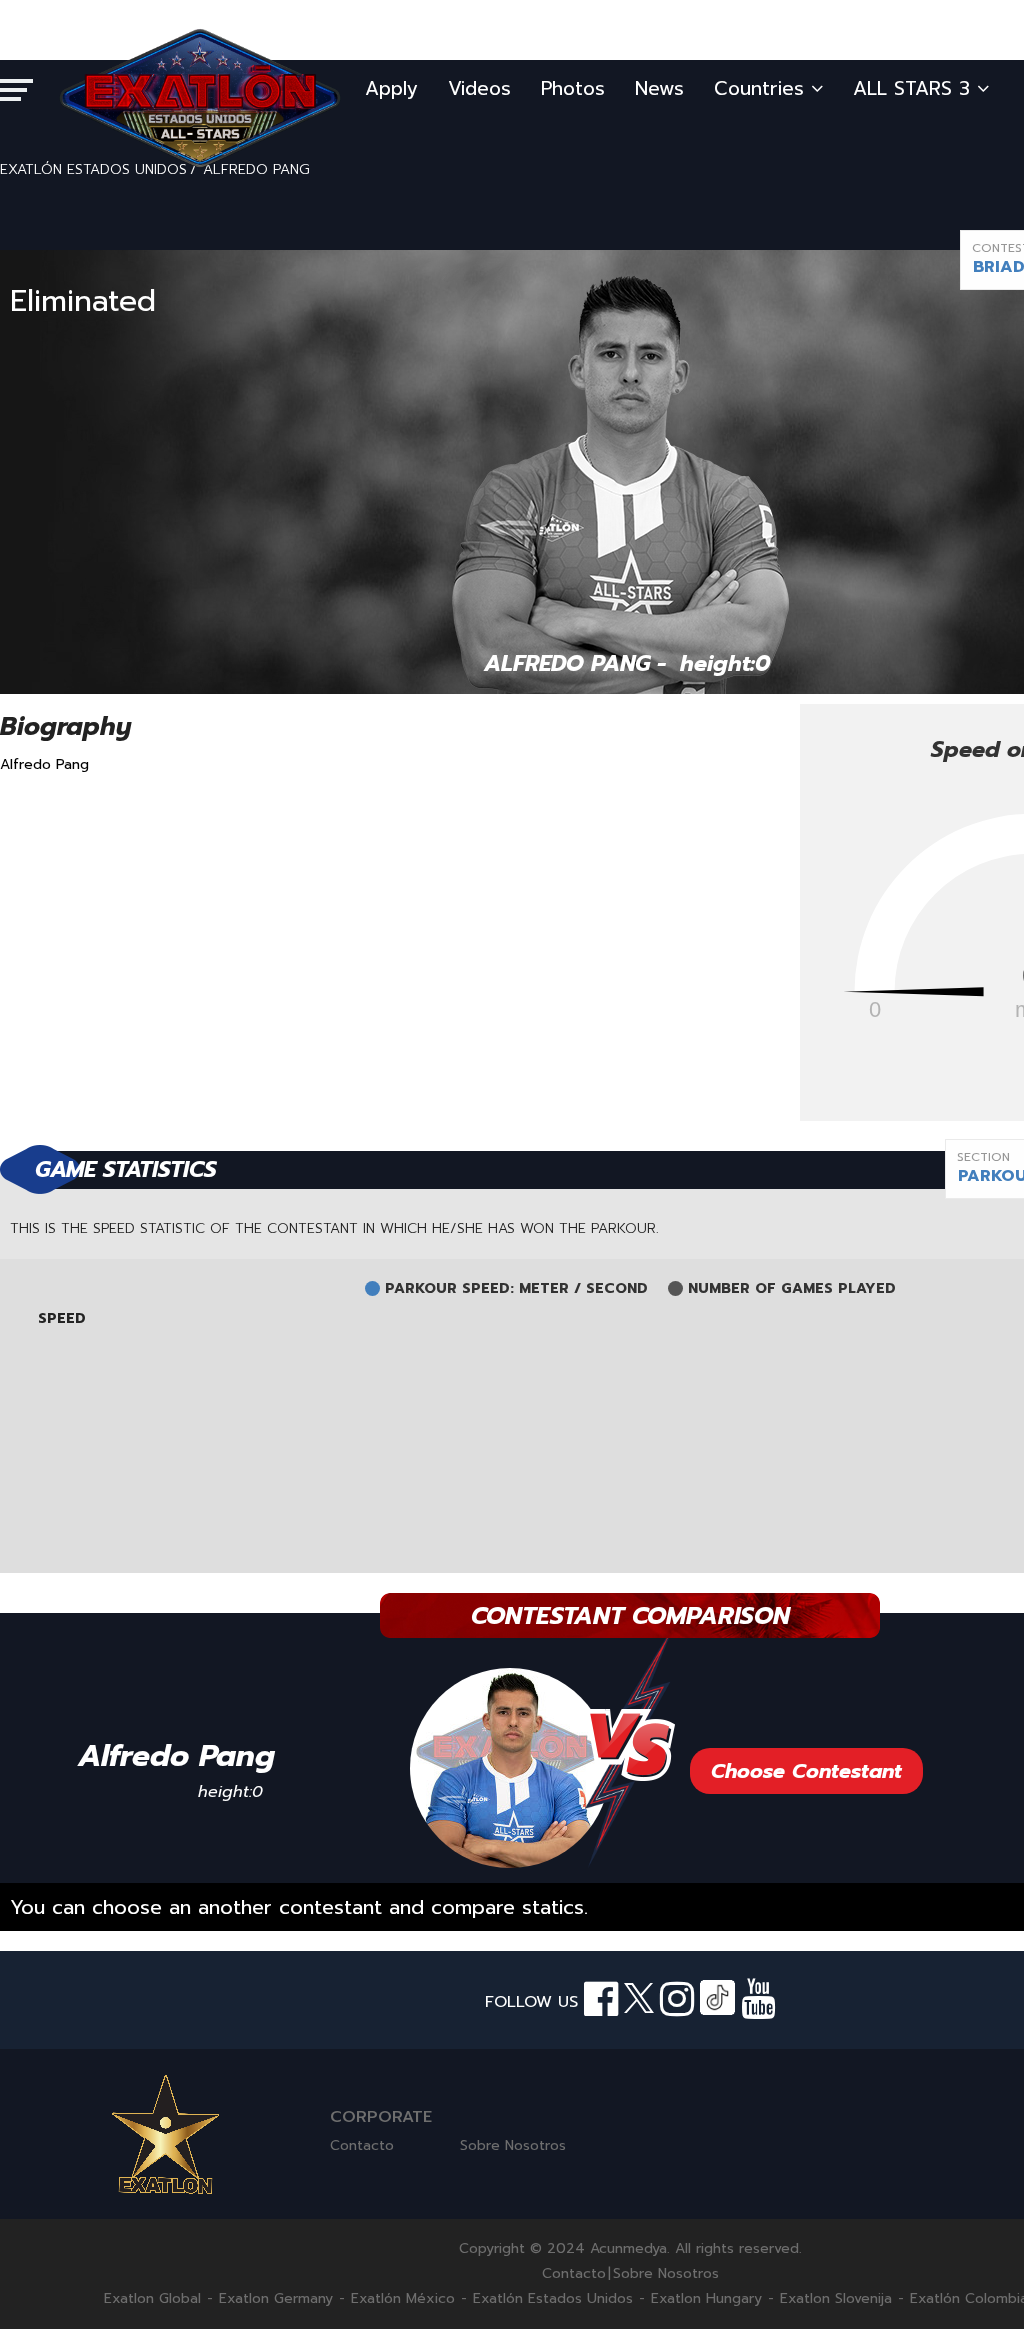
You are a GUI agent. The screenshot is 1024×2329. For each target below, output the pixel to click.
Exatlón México (403, 2299)
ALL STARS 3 (915, 88)
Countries (762, 88)
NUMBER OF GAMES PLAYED (792, 1289)
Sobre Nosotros (513, 2145)
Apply (391, 88)
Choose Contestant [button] (806, 1771)
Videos (479, 88)
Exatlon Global (152, 2299)
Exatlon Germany (276, 2299)
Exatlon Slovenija (836, 2299)
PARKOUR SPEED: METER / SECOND (516, 1289)
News (659, 88)
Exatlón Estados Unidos (553, 2299)
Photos (573, 88)
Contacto (362, 2145)
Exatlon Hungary (706, 2299)
